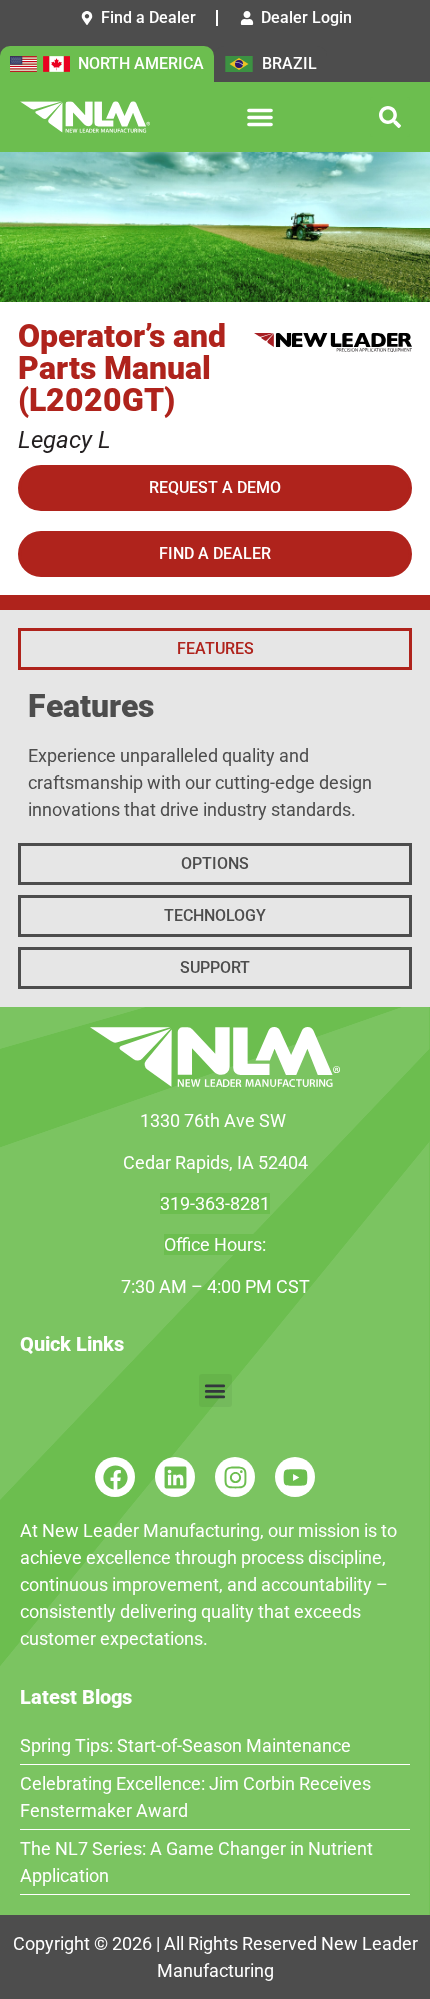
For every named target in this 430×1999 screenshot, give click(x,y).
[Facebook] (115, 1477)
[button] (260, 117)
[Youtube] (295, 1477)
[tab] (215, 649)
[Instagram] (235, 1477)
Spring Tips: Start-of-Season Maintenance (185, 1745)
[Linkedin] (175, 1477)
